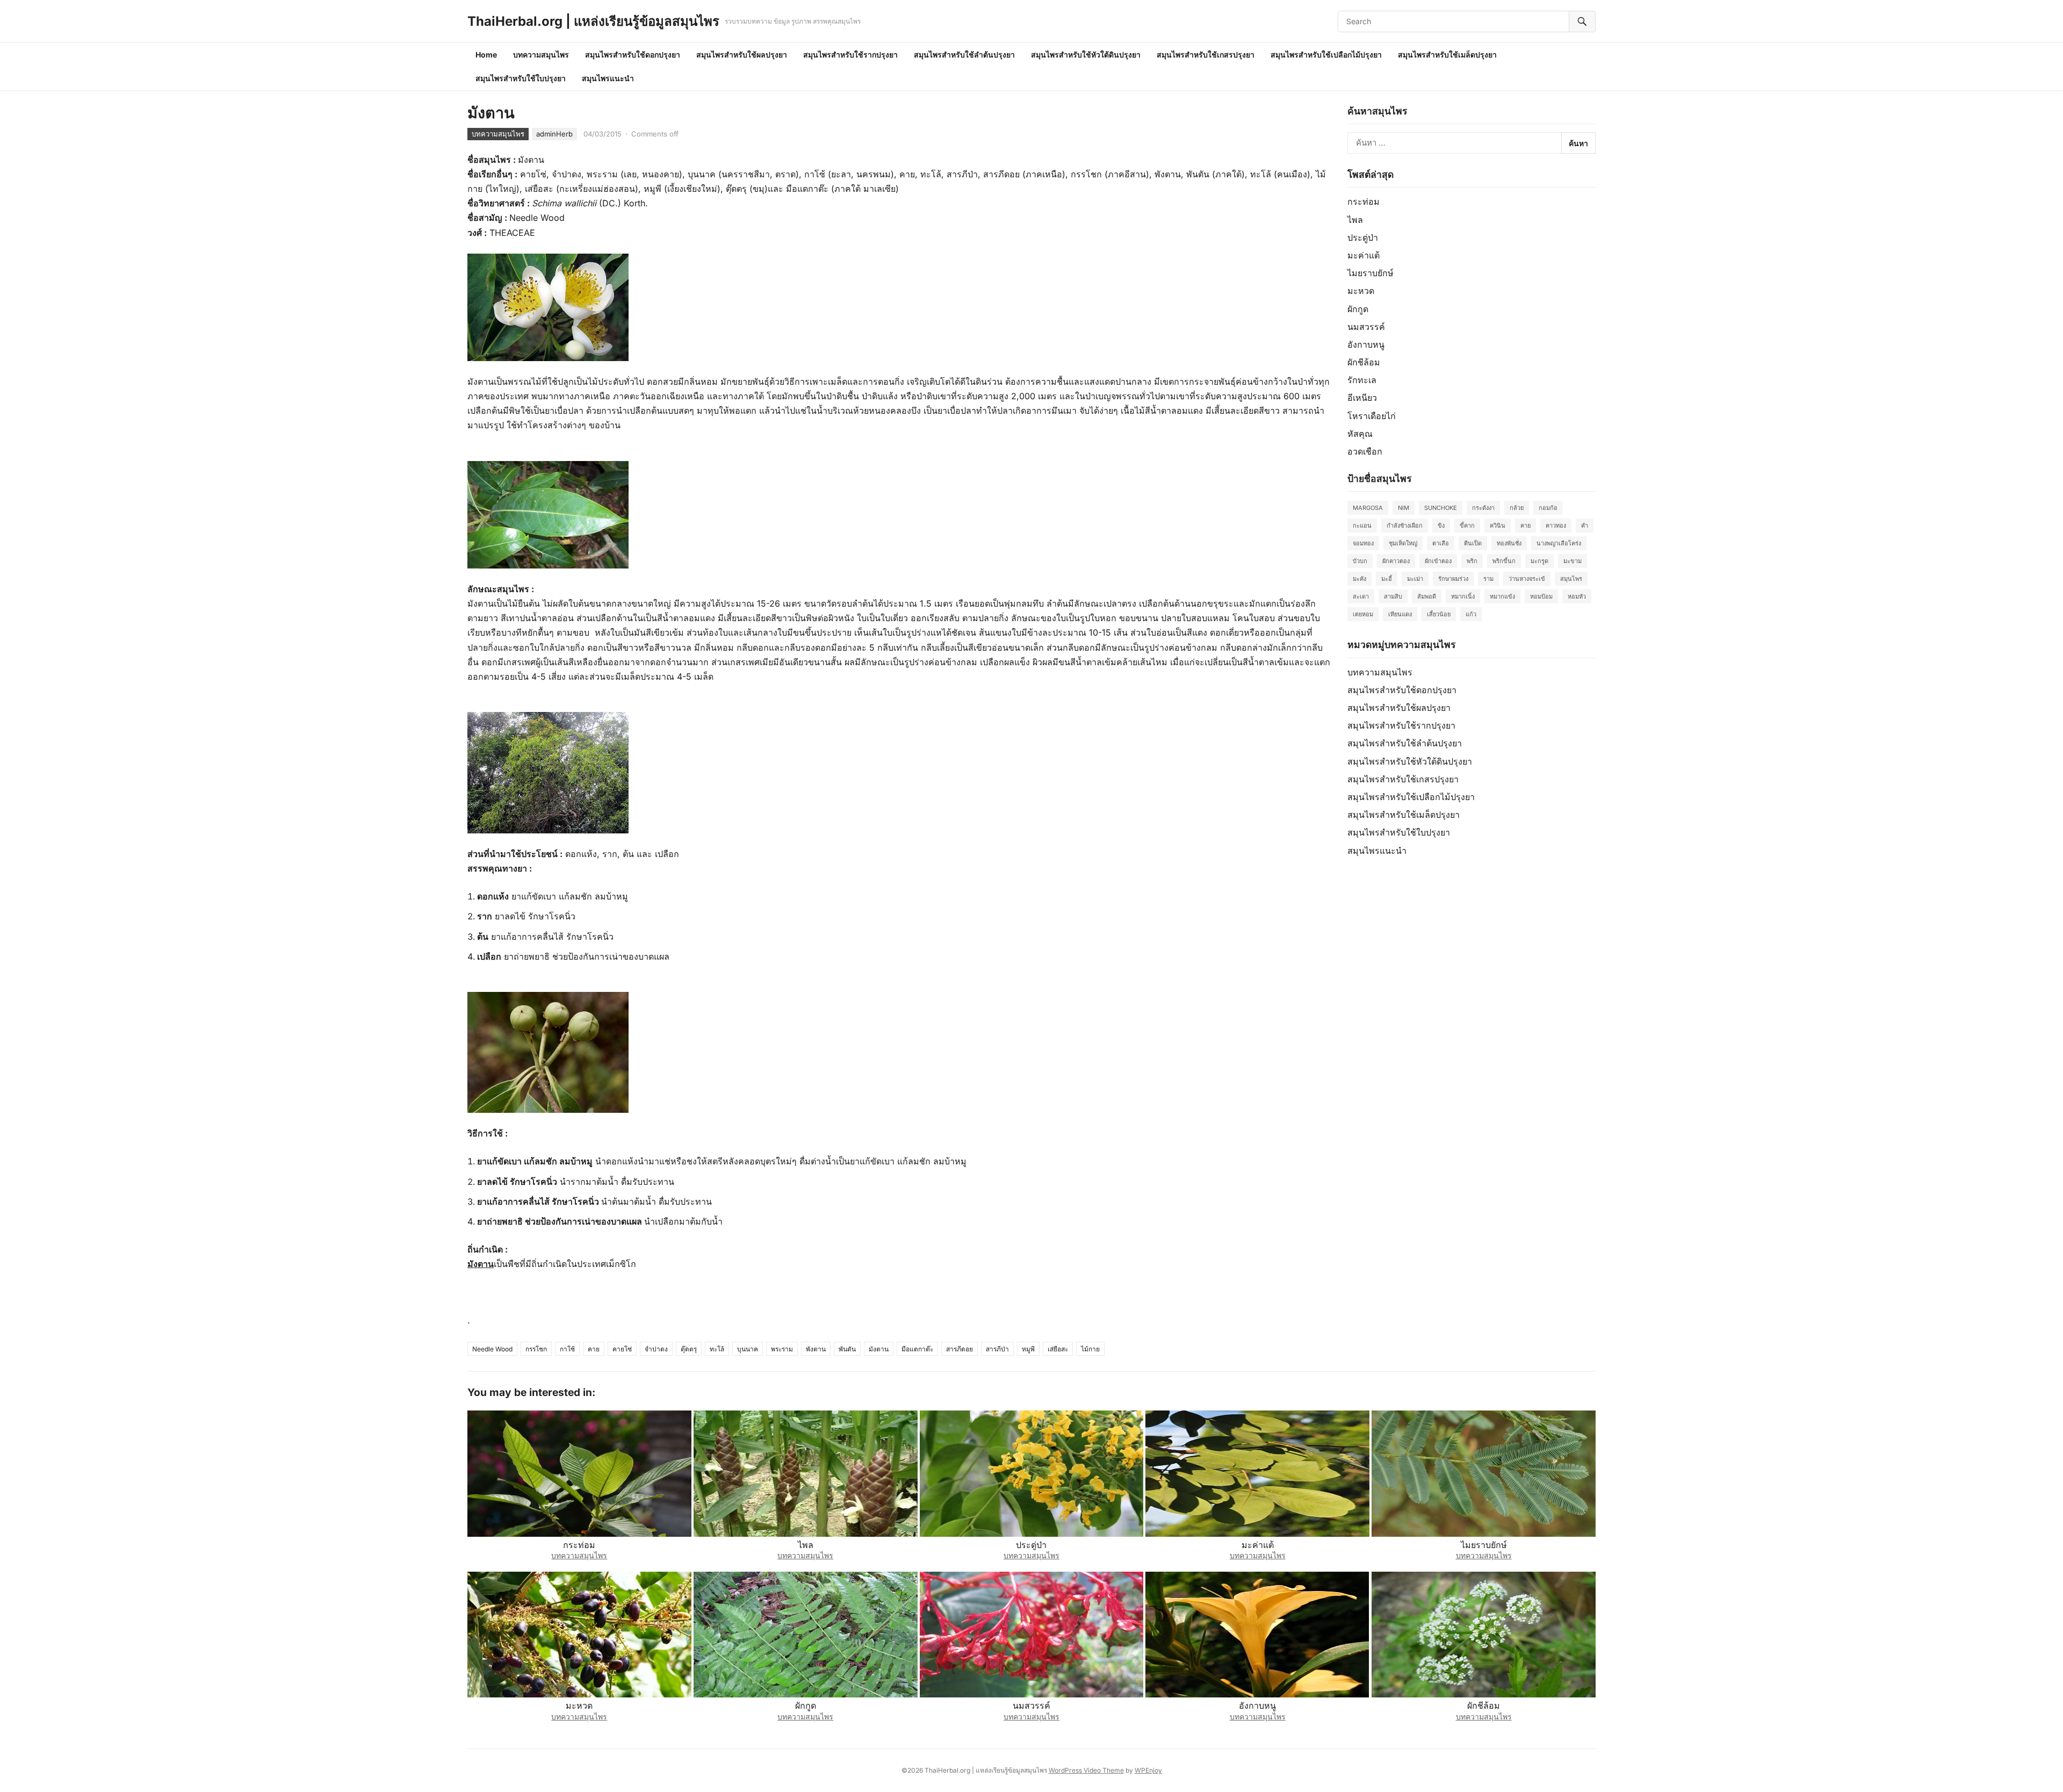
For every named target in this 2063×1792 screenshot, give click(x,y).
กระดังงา (1483, 508)
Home (486, 55)
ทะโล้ (717, 1349)
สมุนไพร (1571, 579)
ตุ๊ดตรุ (689, 1349)
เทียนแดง (1400, 614)
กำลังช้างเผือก (1405, 526)
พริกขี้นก (1504, 561)
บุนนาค (748, 1349)
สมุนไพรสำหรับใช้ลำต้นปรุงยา (964, 55)
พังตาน (816, 1349)
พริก (1472, 561)
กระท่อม (1364, 201)
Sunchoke (1441, 508)
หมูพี (1028, 1349)
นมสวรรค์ (1366, 327)
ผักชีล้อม (1364, 362)
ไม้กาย (1090, 1349)
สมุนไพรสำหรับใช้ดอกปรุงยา (633, 55)
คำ (1585, 526)
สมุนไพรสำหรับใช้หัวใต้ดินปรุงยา (1086, 55)
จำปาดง (656, 1349)
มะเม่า (1415, 579)
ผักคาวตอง (1396, 561)
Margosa (1368, 508)
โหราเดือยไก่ (1372, 416)
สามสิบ (1393, 596)
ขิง (1441, 526)
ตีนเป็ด (1473, 543)
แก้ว (1471, 614)
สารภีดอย (960, 1349)
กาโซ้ (567, 1349)
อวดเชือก (1365, 451)
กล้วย (1517, 508)
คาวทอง (1556, 526)
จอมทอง (1363, 543)
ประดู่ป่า (1363, 238)
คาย (594, 1349)
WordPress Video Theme (1086, 1770)
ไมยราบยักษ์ (1370, 273)
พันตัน (847, 1349)
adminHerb (554, 134)
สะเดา (1361, 596)
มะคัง (1359, 579)
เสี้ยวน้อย (1439, 614)
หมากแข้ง (1502, 596)
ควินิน (1498, 526)
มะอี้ (1387, 579)
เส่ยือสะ (1058, 1349)
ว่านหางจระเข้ (1527, 579)
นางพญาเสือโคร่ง (1559, 543)
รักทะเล (1362, 380)
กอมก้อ (1548, 508)
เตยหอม (1363, 614)
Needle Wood (492, 1349)
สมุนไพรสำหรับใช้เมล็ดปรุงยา (1447, 55)
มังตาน (879, 1349)
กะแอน (1362, 526)
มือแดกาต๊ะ (917, 1349)
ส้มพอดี (1427, 596)
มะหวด (1361, 291)
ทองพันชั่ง (1509, 543)
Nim (1404, 508)
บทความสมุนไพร (541, 55)
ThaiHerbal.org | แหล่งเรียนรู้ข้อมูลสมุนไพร (593, 21)
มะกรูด (1539, 561)
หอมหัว (1577, 596)
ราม (1488, 579)
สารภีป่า (997, 1349)
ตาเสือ (1441, 543)
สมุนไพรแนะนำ (608, 78)
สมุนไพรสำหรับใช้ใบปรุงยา (521, 78)
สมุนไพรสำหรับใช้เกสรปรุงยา (1206, 55)
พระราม (782, 1349)
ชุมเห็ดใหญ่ (1403, 543)
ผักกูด (1358, 309)
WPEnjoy (1148, 1770)
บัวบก (1360, 561)
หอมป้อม (1541, 596)
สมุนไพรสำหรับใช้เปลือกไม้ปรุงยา (1326, 55)
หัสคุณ (1360, 434)
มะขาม (1573, 561)
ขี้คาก (1467, 526)
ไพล (1355, 220)
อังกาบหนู (1366, 344)
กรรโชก (536, 1349)
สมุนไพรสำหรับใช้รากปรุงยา (850, 55)
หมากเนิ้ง (1463, 596)
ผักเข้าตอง (1438, 561)
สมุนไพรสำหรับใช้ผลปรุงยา (742, 55)
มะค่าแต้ (1364, 255)
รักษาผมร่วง (1453, 579)
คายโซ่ (622, 1349)
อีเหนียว (1362, 398)
